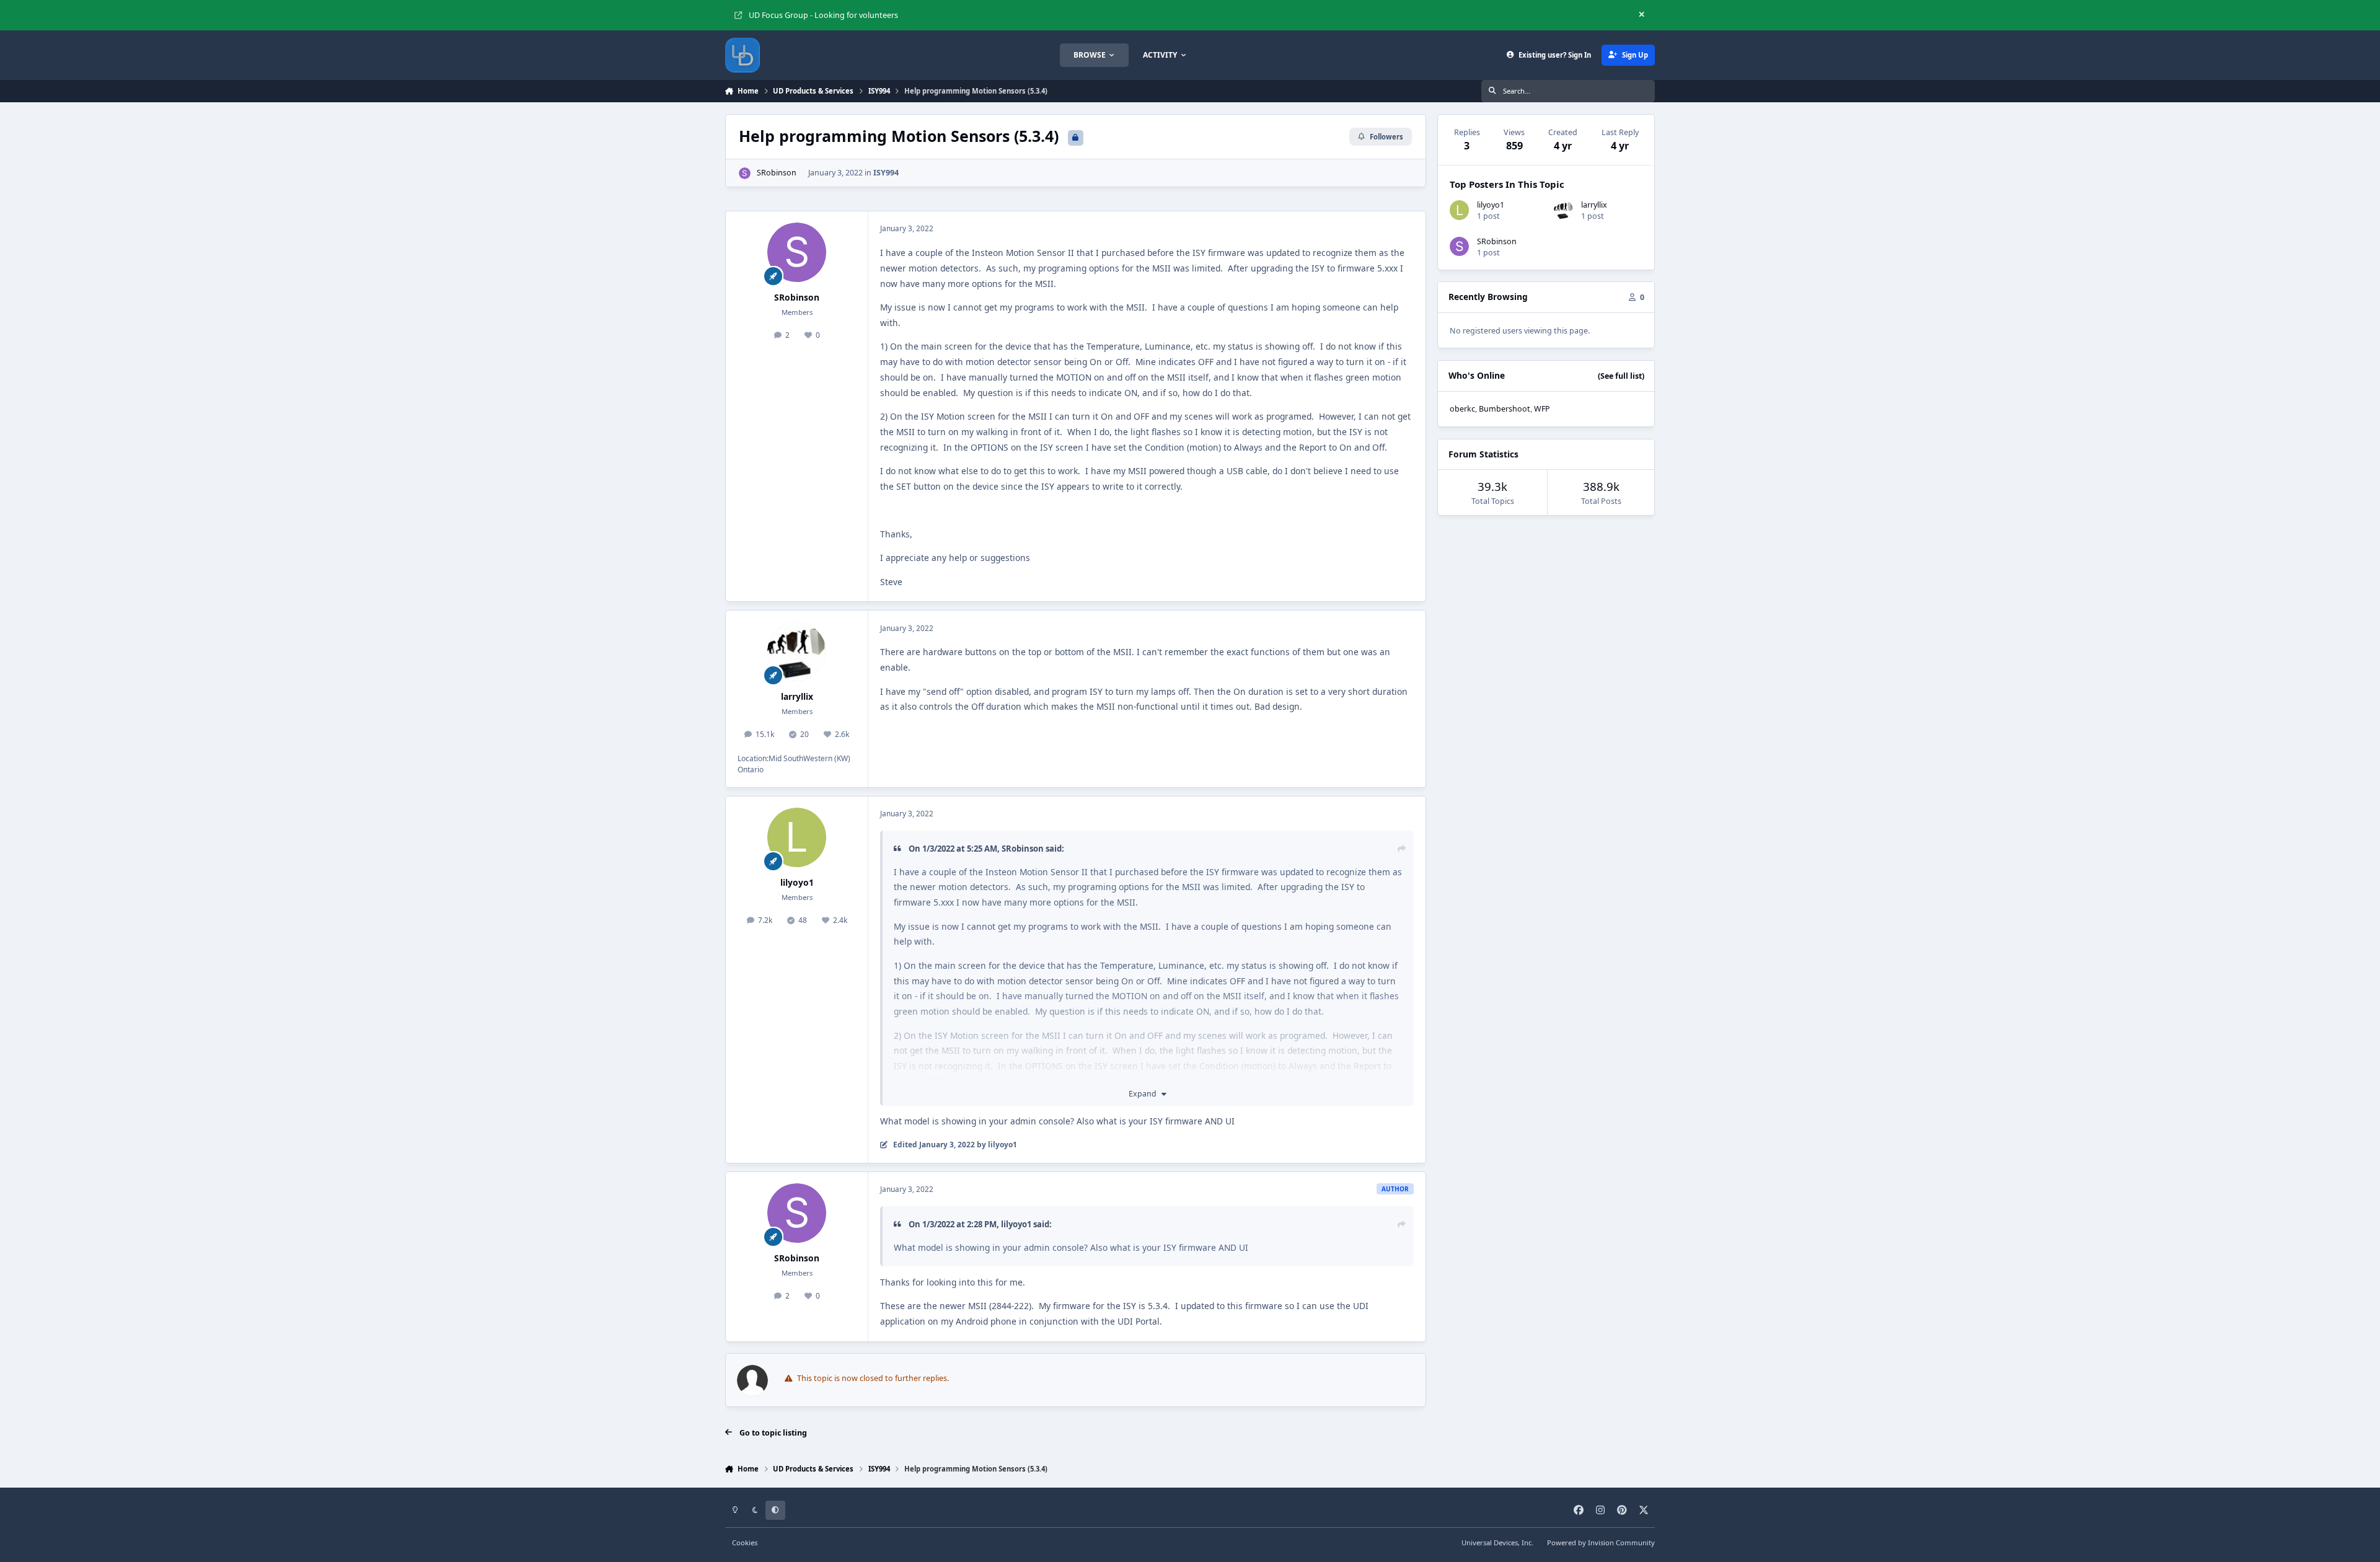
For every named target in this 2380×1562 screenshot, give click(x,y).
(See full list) (1621, 376)
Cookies (745, 1542)
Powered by (1601, 1542)
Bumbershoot (1505, 409)
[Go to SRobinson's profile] (745, 173)
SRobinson (777, 173)
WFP (1542, 409)
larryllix (797, 696)
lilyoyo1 (797, 882)
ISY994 (886, 173)
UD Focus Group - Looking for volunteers (823, 15)
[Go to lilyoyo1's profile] (797, 837)
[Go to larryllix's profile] (797, 652)
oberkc (1462, 409)
